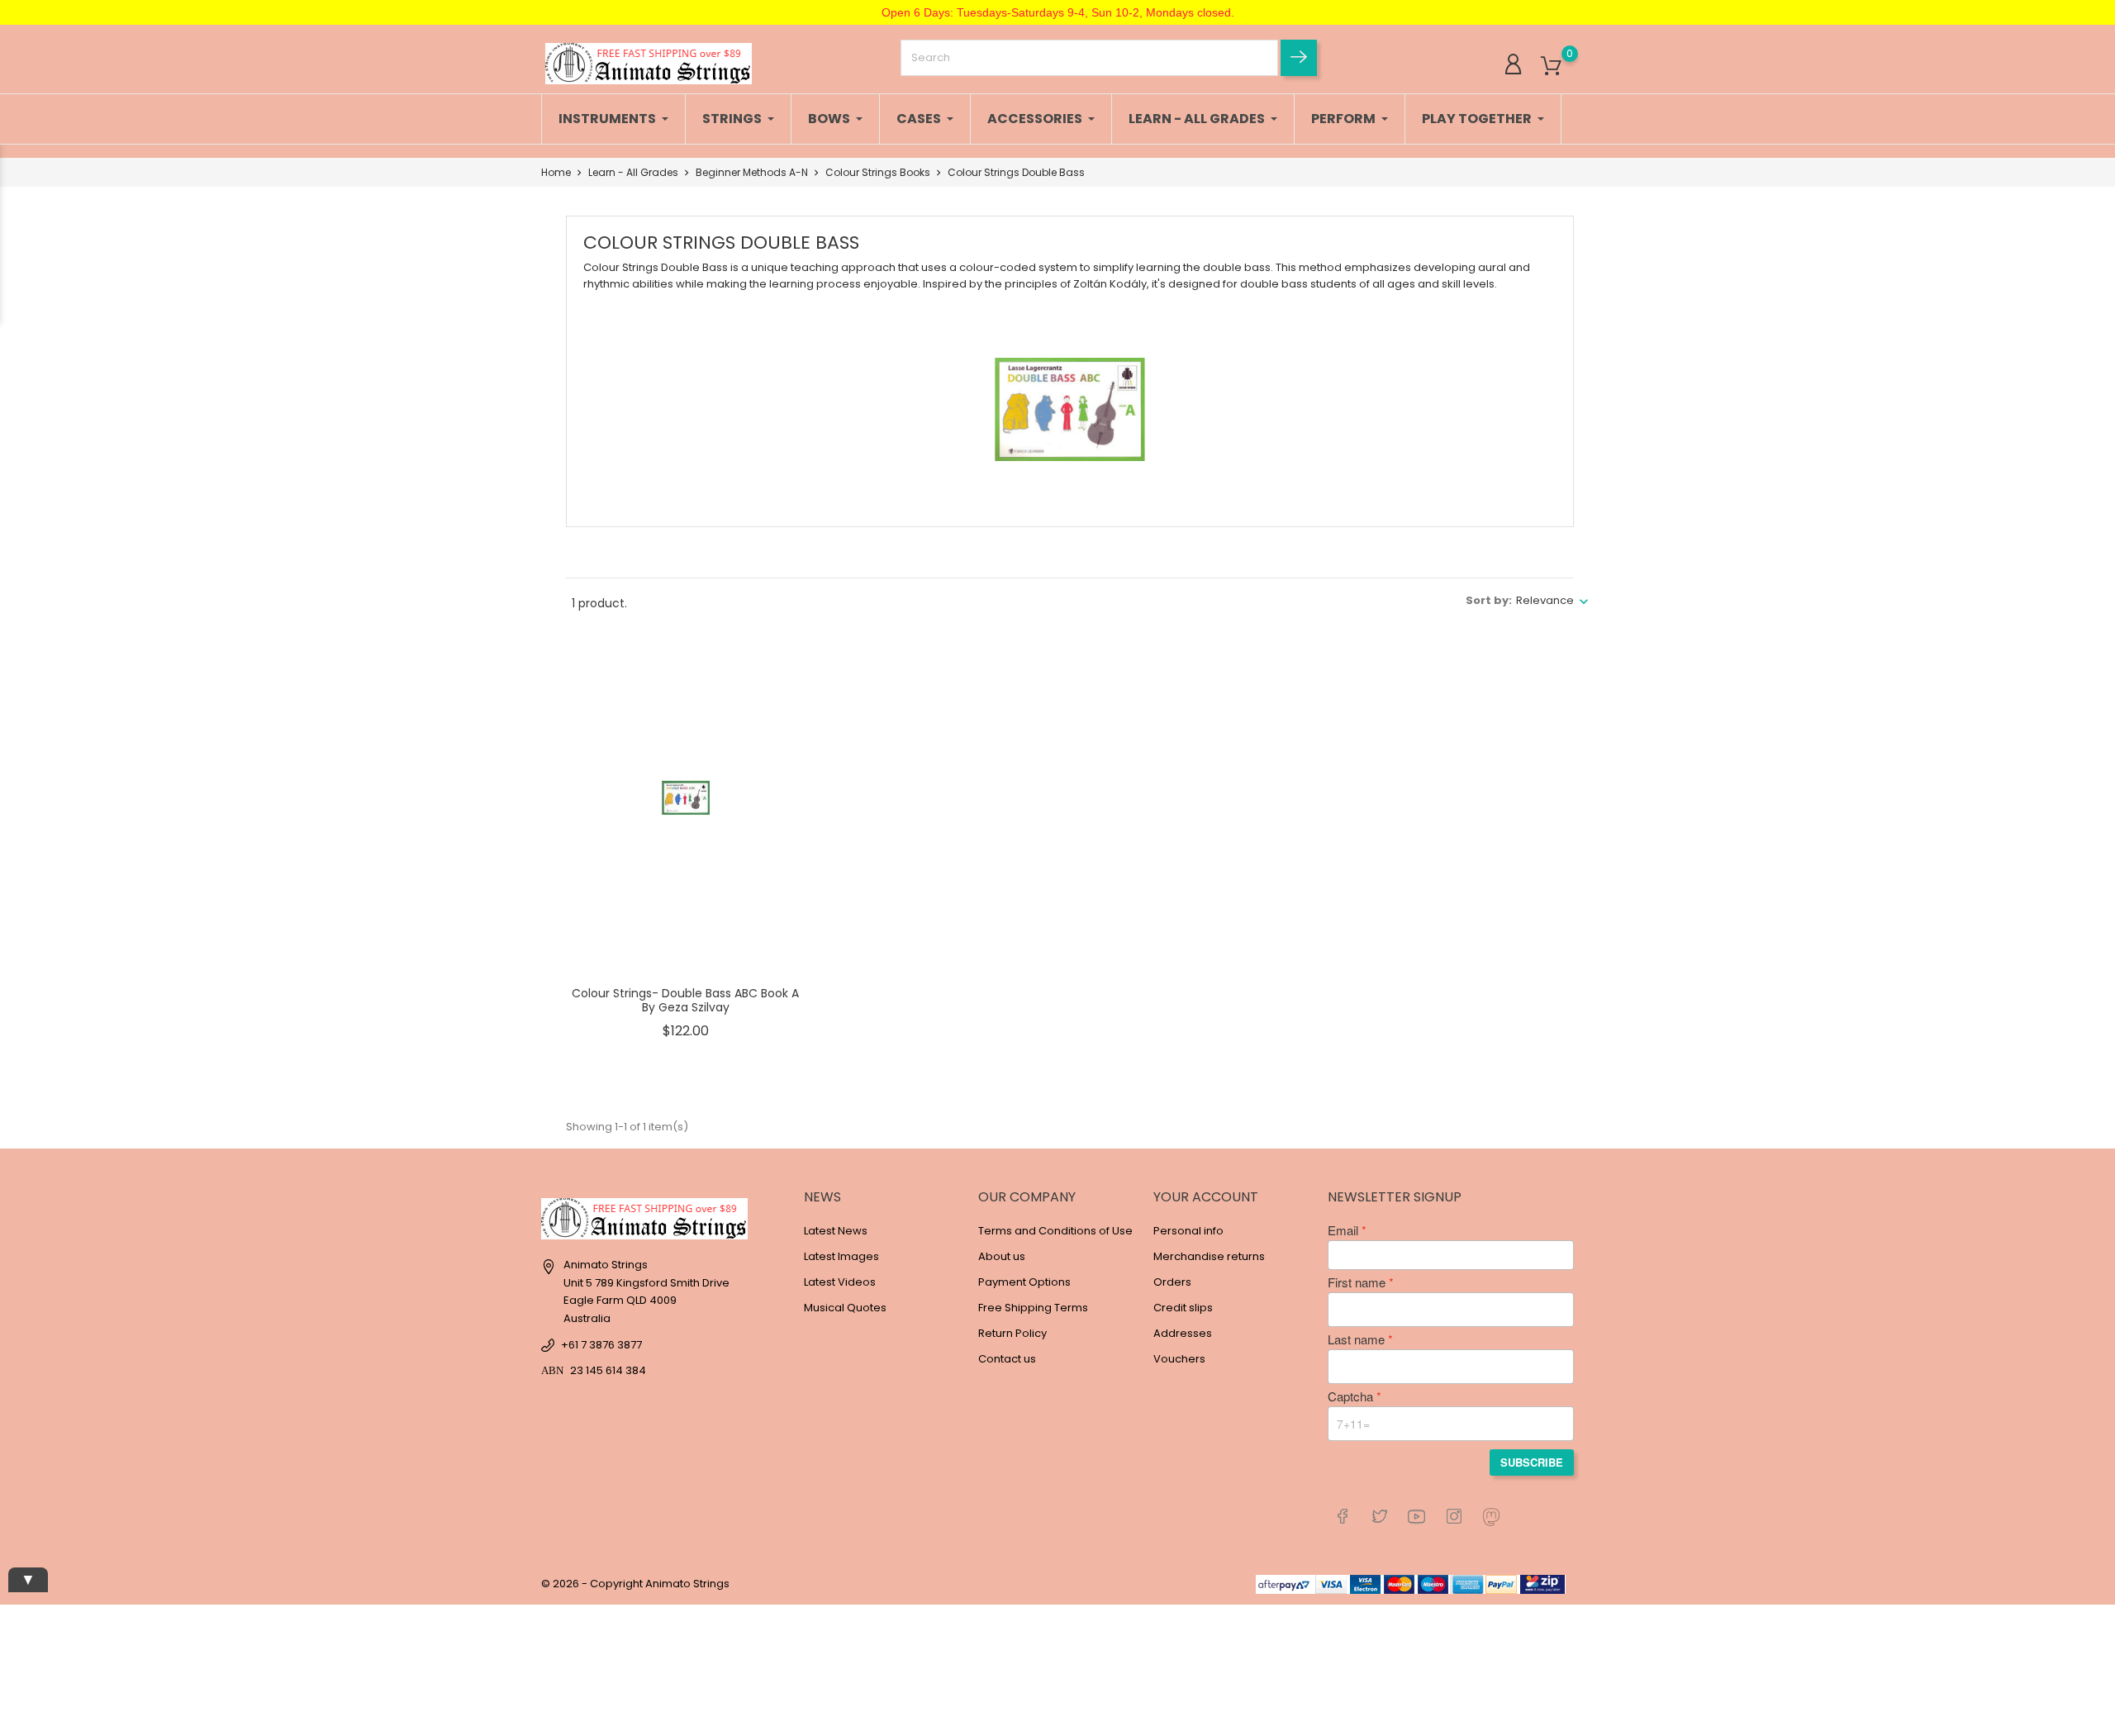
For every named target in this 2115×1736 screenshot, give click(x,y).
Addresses (1183, 1333)
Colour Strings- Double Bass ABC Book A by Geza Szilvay (685, 1001)
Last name (1356, 1339)
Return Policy (1012, 1333)
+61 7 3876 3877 (601, 1345)
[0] (1551, 67)
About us (1002, 1256)
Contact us (1007, 1359)
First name (1357, 1282)
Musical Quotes (845, 1308)
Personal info (1188, 1231)
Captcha (1350, 1396)
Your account (1206, 1197)
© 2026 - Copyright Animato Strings (635, 1584)
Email (1343, 1230)
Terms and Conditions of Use (1055, 1231)
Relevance (1545, 600)
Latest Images (841, 1256)
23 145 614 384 (608, 1370)
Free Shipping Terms (1033, 1308)
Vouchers (1179, 1359)
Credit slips (1183, 1308)
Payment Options (1024, 1282)
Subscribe (1532, 1462)
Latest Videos (840, 1282)
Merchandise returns (1209, 1256)
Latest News (836, 1231)
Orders (1172, 1282)
